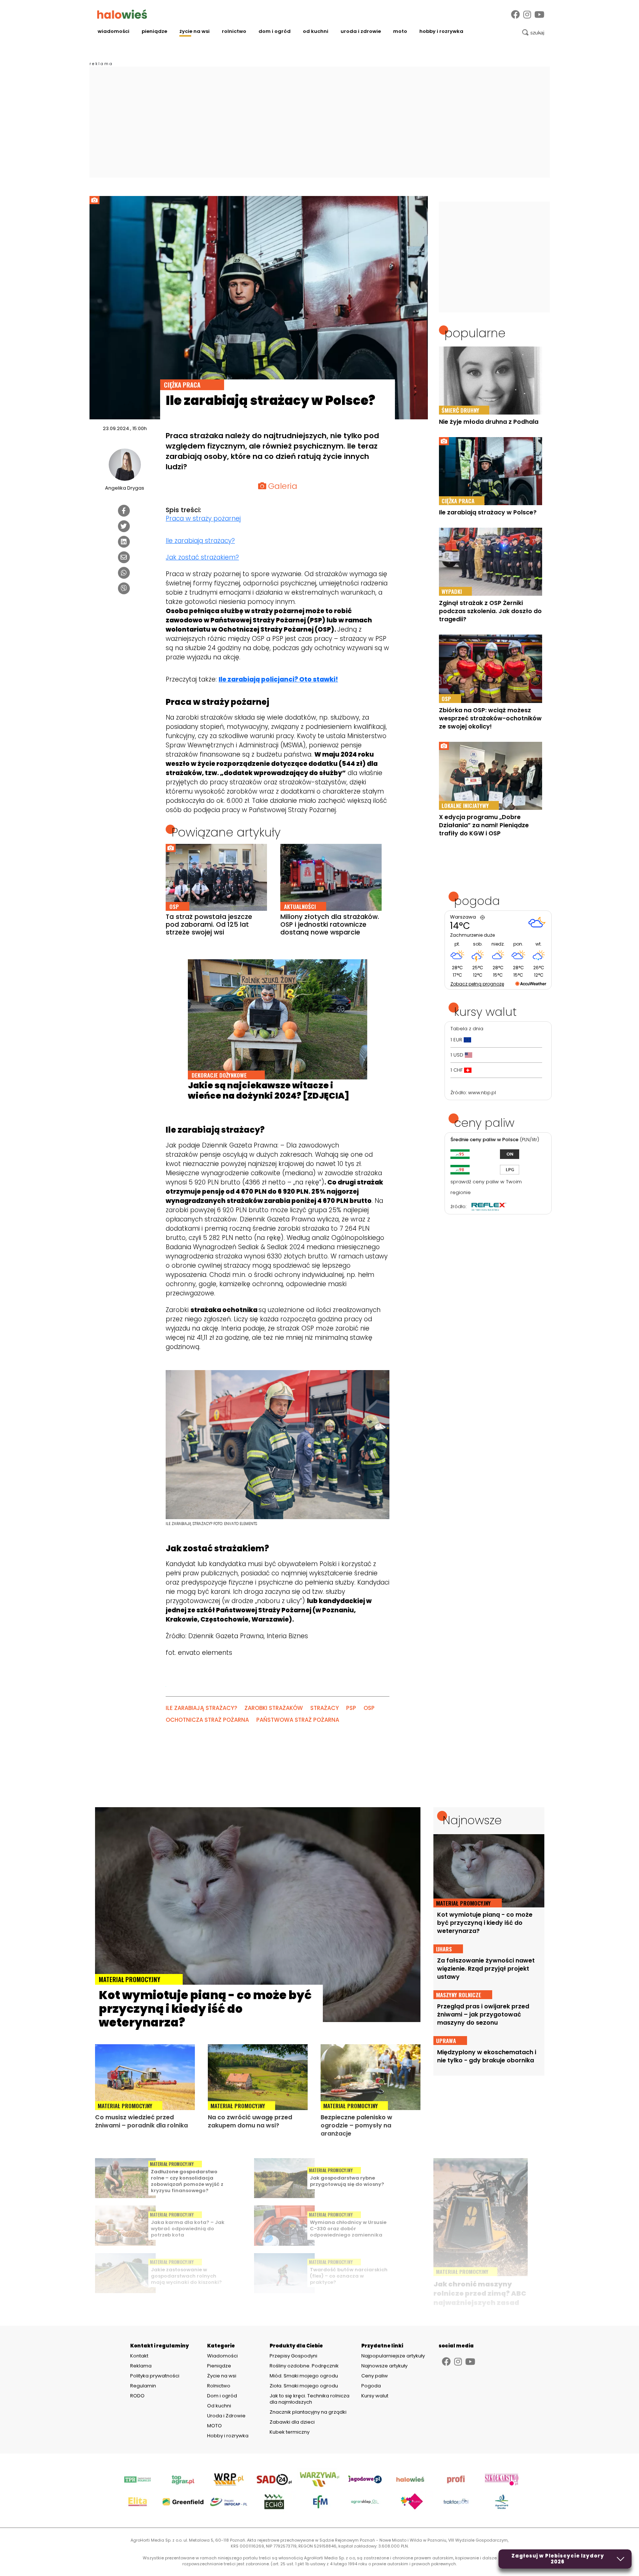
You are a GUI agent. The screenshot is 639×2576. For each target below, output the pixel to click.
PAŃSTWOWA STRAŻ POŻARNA (298, 1720)
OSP (369, 1708)
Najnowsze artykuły (384, 2366)
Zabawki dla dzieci (292, 2422)
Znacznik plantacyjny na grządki (309, 2412)
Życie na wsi (195, 31)
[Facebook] (515, 15)
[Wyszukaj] (533, 33)
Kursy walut (375, 2396)
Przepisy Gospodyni (293, 2356)
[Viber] (124, 588)
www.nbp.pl (482, 1093)
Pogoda (371, 2386)
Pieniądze (154, 31)
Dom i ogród (275, 31)
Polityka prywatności (155, 2376)
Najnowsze (472, 1820)
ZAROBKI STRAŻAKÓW (274, 1708)
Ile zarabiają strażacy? (200, 541)
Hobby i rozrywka (441, 31)
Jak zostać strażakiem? (202, 557)
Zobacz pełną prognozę (477, 984)
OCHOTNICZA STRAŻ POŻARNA (207, 1720)
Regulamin (143, 2386)
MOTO (400, 31)
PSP (351, 1708)
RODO (137, 2396)
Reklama (141, 2366)
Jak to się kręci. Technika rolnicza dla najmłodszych (310, 2399)
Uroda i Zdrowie (361, 31)
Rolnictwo (234, 31)
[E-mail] (124, 557)
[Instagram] (527, 15)
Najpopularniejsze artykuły (393, 2356)
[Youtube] (539, 15)
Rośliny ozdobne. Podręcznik (305, 2366)
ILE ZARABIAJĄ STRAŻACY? (201, 1708)
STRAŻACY (324, 1708)
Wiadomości (114, 31)
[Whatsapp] (124, 573)
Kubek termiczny (290, 2432)
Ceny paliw (375, 2376)
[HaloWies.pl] (122, 14)
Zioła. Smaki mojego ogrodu (304, 2386)
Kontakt (139, 2356)
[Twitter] (124, 526)
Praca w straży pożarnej (203, 518)
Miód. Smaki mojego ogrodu (304, 2376)
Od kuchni (316, 31)
